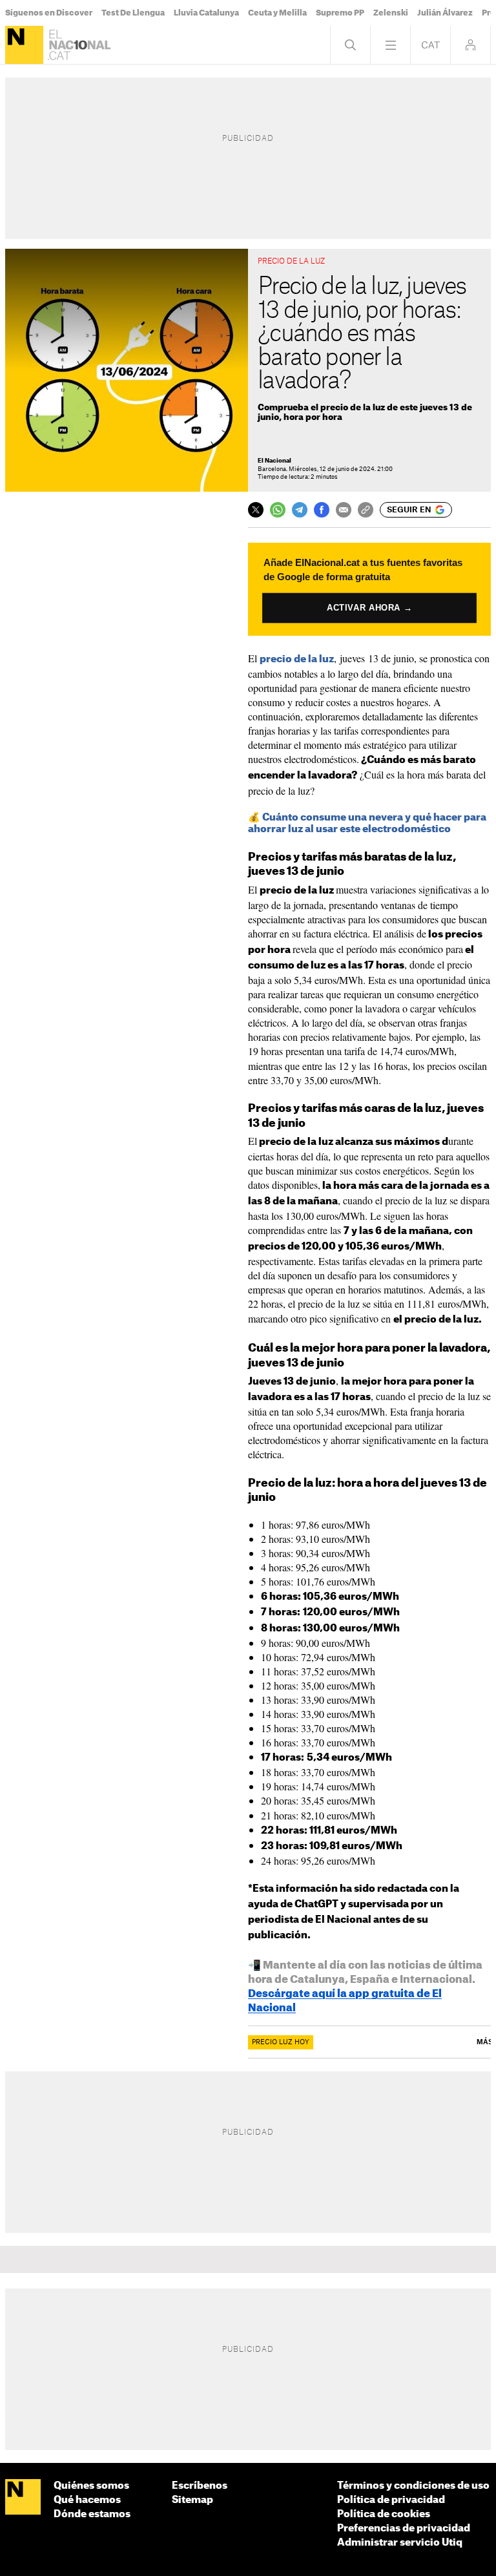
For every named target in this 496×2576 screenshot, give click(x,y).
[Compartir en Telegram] (300, 510)
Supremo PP (340, 13)
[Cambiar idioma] (430, 45)
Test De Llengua (133, 13)
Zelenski (391, 13)
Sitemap (192, 2500)
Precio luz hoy (281, 2042)
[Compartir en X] (256, 510)
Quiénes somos (91, 2486)
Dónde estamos (92, 2514)
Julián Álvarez (445, 13)
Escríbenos (200, 2486)
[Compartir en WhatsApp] (278, 510)
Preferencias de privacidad (404, 2529)
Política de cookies (384, 2514)
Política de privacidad (391, 2500)
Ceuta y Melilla (277, 13)
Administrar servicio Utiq (400, 2543)
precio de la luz (297, 659)
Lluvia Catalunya (206, 13)
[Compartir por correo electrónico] (344, 510)
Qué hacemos (87, 2500)
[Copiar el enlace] (366, 510)
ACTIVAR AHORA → (370, 607)
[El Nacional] (24, 45)
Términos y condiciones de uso (413, 2486)
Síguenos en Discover (49, 13)
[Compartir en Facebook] (322, 510)
